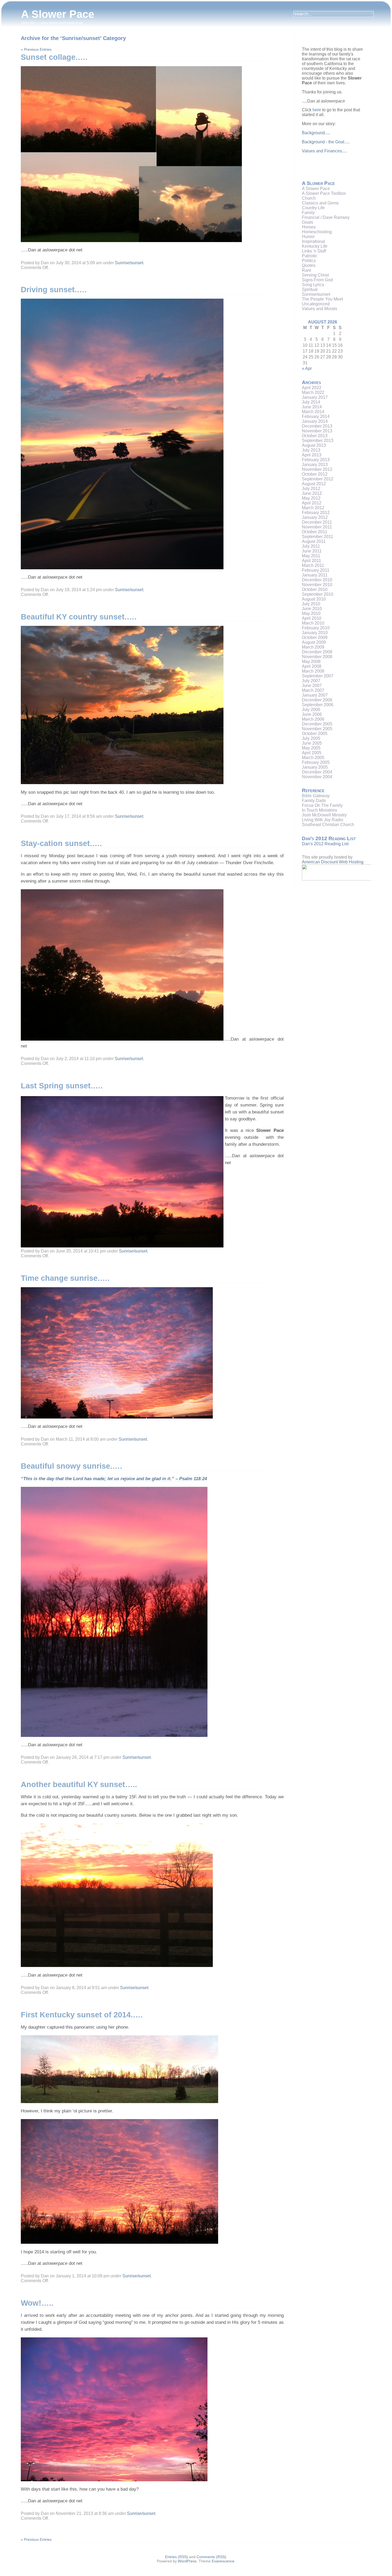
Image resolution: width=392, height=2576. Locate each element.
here (317, 110)
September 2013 (318, 440)
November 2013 (317, 431)
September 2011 (317, 537)
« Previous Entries (36, 49)
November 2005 (317, 729)
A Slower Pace (58, 14)
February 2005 (316, 762)
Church (309, 198)
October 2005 (315, 734)
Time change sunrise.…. (65, 1278)
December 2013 (317, 426)
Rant (306, 270)
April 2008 (312, 666)
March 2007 (313, 690)
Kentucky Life (315, 246)
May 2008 (311, 661)
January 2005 (315, 767)
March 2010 (313, 623)
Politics (309, 261)
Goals (307, 222)
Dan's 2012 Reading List (325, 844)
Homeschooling (317, 232)
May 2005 (311, 748)
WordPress (187, 2561)
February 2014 (316, 416)
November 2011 (317, 527)
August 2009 (314, 642)
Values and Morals (319, 309)
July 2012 (311, 489)
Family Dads (314, 801)
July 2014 (311, 402)
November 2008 (317, 657)
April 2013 (312, 455)
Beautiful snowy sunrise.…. (71, 1466)
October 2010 (315, 589)
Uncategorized (316, 304)
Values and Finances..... (325, 151)
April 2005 (312, 753)
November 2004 (317, 777)
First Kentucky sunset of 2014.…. (82, 2015)
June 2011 (312, 551)
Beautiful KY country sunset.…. (79, 617)
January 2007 (315, 695)
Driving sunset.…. (54, 290)
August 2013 (314, 445)
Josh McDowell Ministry (324, 815)
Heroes (309, 227)
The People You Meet (322, 299)
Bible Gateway (316, 796)
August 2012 (314, 484)
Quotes (309, 265)
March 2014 (313, 412)
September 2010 (318, 594)
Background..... (316, 133)
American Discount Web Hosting (333, 862)
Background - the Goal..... (326, 142)
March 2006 (313, 719)
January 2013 (315, 465)
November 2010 (317, 585)
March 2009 (313, 647)
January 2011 (315, 575)
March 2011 (313, 565)
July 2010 (311, 604)
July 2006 (311, 710)
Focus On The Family (322, 805)
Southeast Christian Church (328, 825)
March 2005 (313, 758)
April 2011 (311, 561)
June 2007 (312, 686)
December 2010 (317, 580)
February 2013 (316, 460)
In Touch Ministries (319, 810)
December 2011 (317, 522)
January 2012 (315, 517)
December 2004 (317, 772)
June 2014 (312, 407)
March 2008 (313, 671)
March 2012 (313, 508)
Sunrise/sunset (129, 263)
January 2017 (315, 397)
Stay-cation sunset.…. (61, 843)
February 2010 (316, 628)
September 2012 (318, 479)
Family (308, 213)
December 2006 (317, 700)
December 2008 (317, 652)
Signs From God (317, 280)
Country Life (313, 208)
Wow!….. (37, 2303)
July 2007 (311, 681)
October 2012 (315, 474)
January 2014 (315, 421)
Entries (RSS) (177, 2557)
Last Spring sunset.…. (62, 1086)
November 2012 (317, 469)
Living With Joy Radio (323, 820)
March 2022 (313, 392)
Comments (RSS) (211, 2557)
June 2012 (312, 493)
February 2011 (316, 570)
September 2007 (318, 676)
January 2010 (315, 633)
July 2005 (311, 738)
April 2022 (312, 388)
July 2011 (311, 546)
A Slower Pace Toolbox (324, 193)
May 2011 (311, 556)
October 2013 (315, 436)
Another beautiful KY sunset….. (79, 1784)
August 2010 (314, 599)
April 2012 (312, 503)
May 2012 (311, 498)
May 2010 (311, 613)
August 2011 (314, 541)
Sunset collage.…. (54, 57)
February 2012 (316, 513)
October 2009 (315, 637)
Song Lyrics (313, 285)
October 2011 (315, 532)
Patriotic (310, 256)
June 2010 (312, 609)
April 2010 (312, 618)
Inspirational (313, 241)
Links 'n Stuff (314, 251)
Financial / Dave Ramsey (326, 217)
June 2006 (312, 714)
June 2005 (312, 743)
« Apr (307, 368)
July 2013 (311, 450)
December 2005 (317, 724)
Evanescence (223, 2561)
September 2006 (318, 705)
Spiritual (310, 289)
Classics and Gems (320, 203)
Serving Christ (315, 275)
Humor (308, 237)
